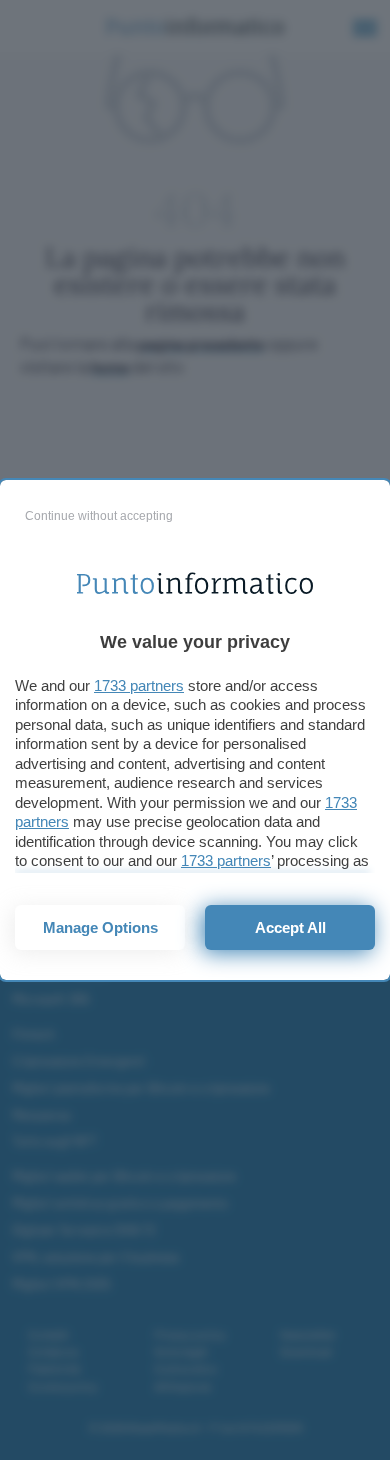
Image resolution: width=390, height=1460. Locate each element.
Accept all (290, 927)
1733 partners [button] (139, 685)
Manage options (100, 927)
